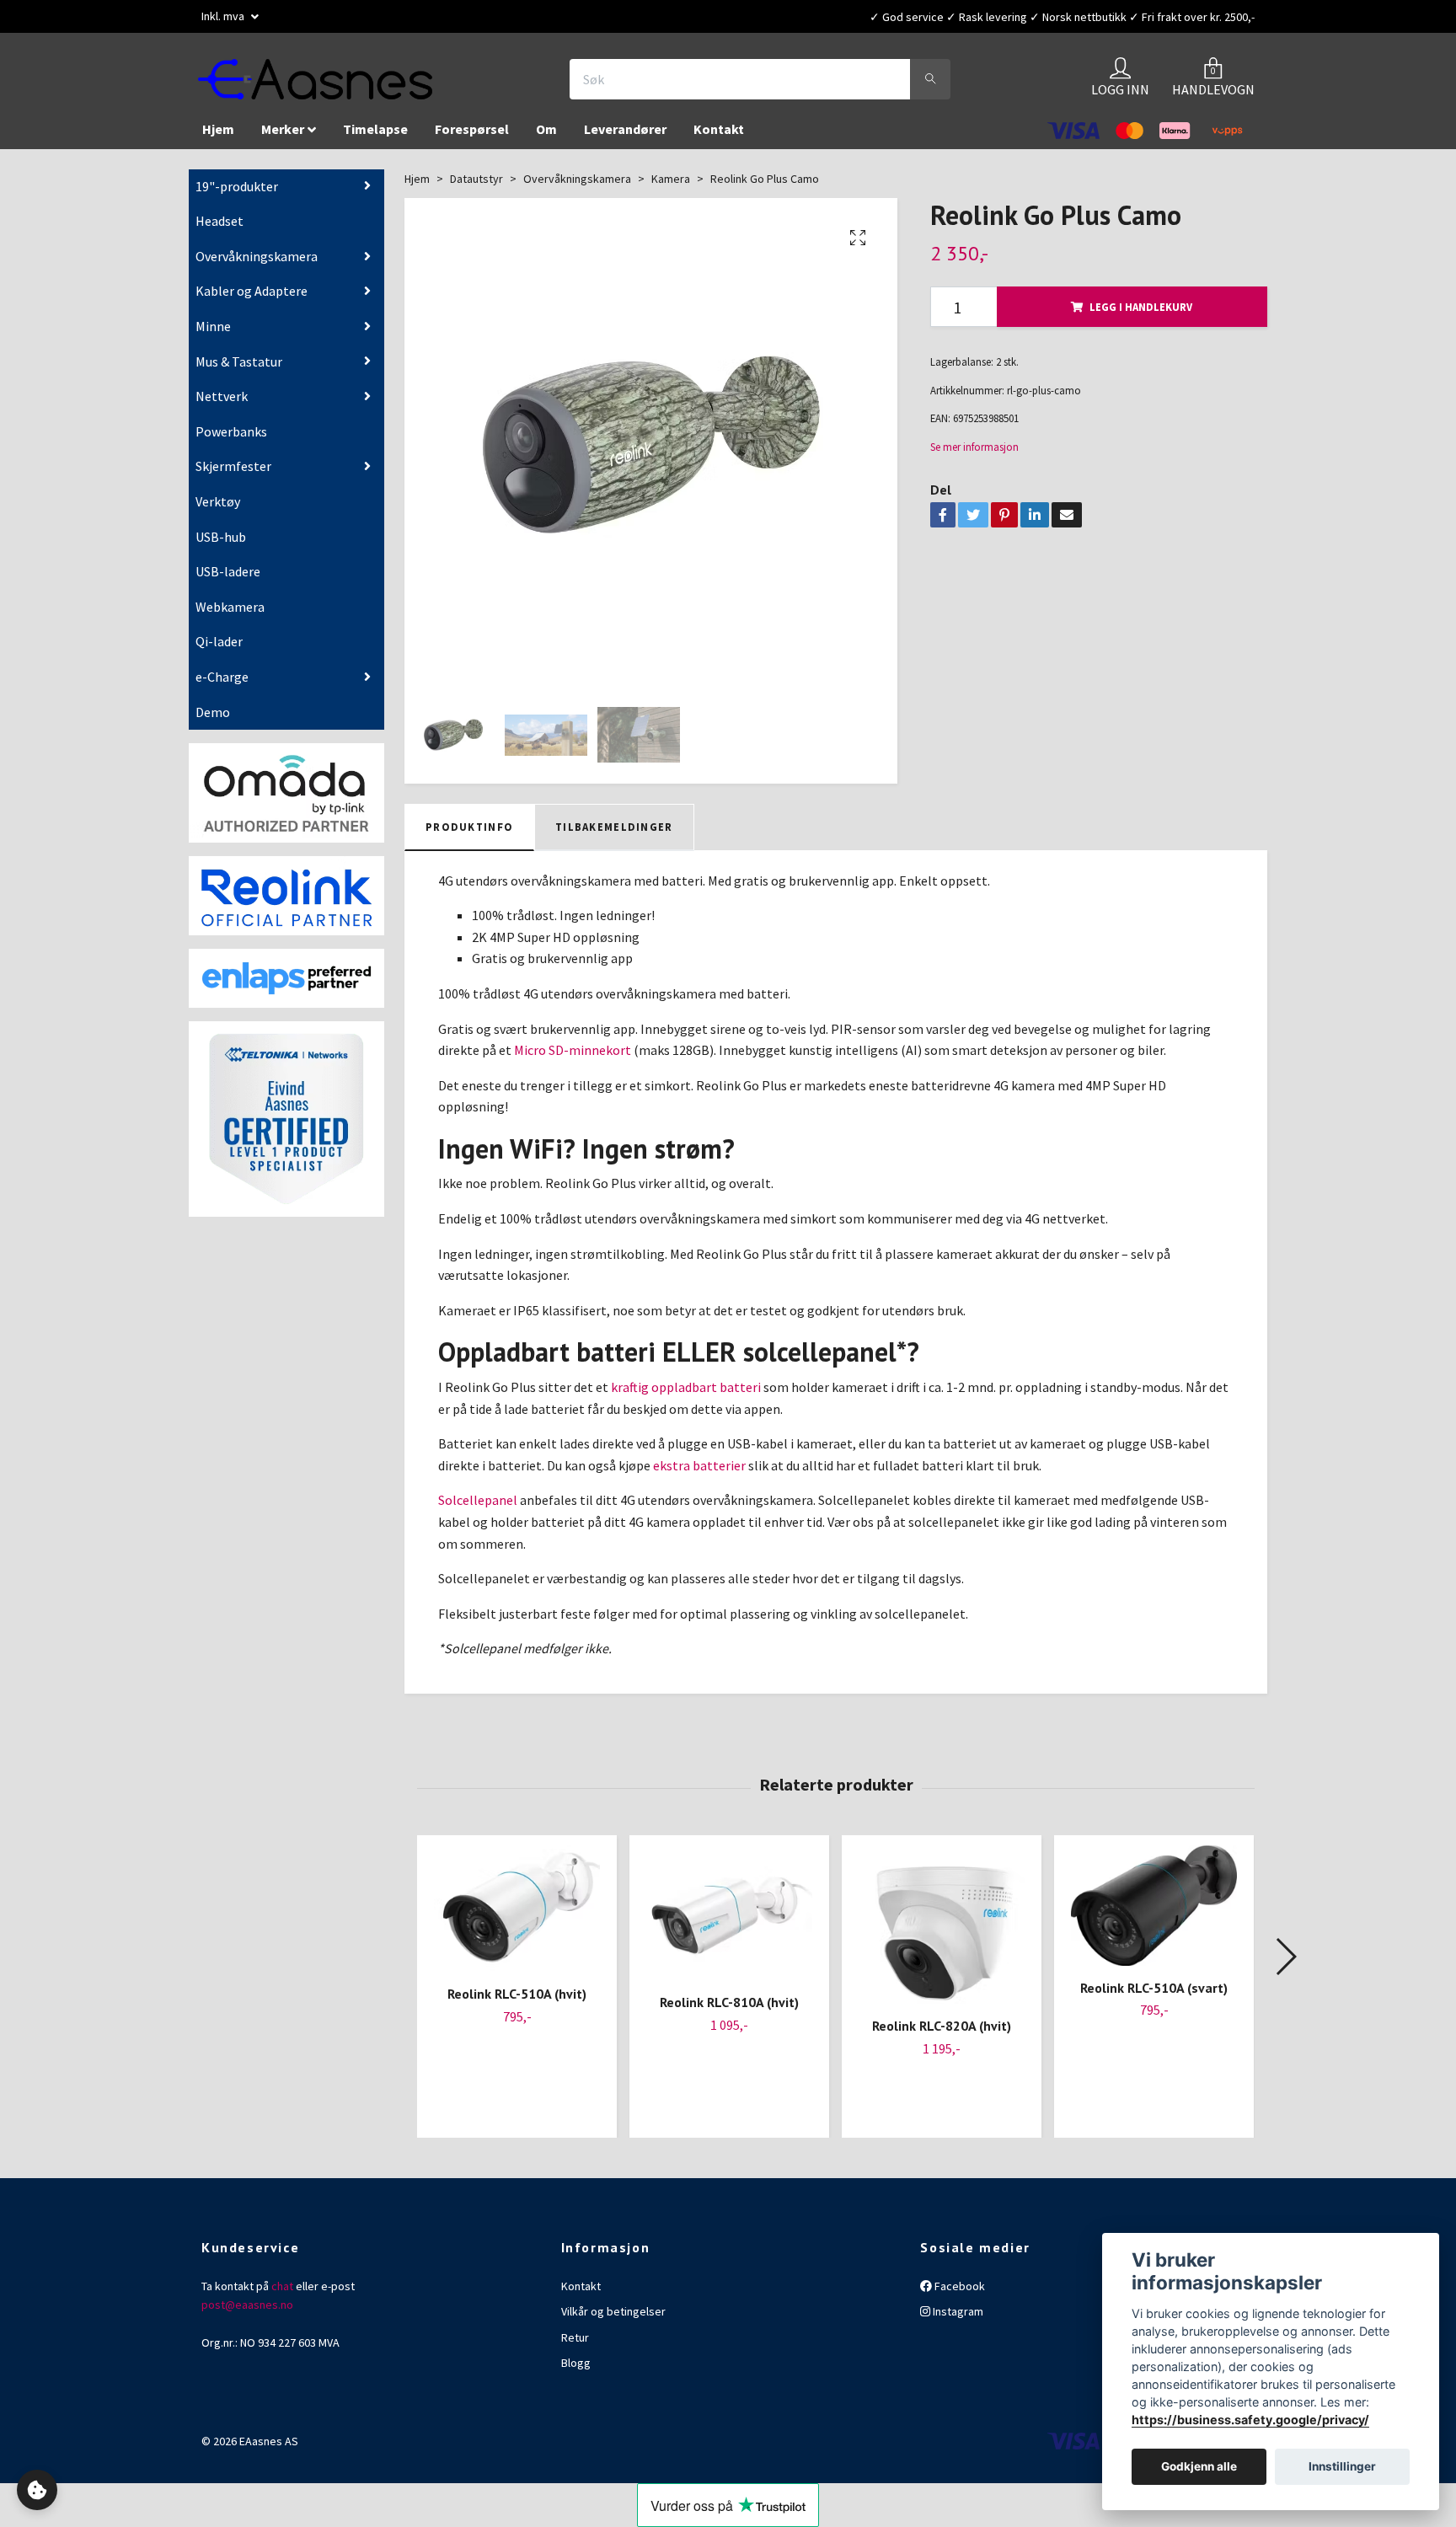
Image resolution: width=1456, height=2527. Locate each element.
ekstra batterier (699, 1474)
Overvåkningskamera (257, 265)
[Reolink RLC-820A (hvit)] (942, 1933)
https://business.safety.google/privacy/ (1250, 2420)
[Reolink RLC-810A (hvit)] (729, 1921)
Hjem (218, 137)
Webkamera (230, 615)
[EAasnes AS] (337, 83)
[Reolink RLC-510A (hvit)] (517, 1917)
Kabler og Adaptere (252, 299)
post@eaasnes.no (247, 2313)
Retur (575, 2345)
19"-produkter (237, 195)
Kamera (671, 187)
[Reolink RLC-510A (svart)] (1154, 1914)
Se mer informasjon (974, 455)
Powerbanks (231, 440)
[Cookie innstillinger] (37, 2490)
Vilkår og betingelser (613, 2320)
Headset (219, 229)
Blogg (576, 2371)
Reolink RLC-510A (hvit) (517, 2002)
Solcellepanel (478, 1508)
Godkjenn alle (1199, 2467)
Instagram (957, 2320)
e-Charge (222, 685)
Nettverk (222, 404)
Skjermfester (233, 474)
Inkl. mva (224, 16)
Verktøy (218, 510)
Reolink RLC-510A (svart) (1154, 1995)
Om (546, 137)
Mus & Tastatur (239, 370)
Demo (213, 720)
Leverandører (625, 137)
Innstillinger (1342, 2467)
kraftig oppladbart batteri (686, 1395)
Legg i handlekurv (1141, 315)
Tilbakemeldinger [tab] (614, 835)
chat (282, 2294)
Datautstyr (476, 187)
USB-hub (221, 545)
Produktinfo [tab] (469, 835)
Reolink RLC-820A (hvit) (942, 2034)
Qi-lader (219, 650)
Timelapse (375, 137)
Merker (283, 137)
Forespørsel (472, 137)
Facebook (958, 2294)
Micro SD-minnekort (573, 1058)
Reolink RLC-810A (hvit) (729, 2010)
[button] (1285, 1964)
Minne (213, 335)
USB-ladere (228, 580)
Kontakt (719, 137)
